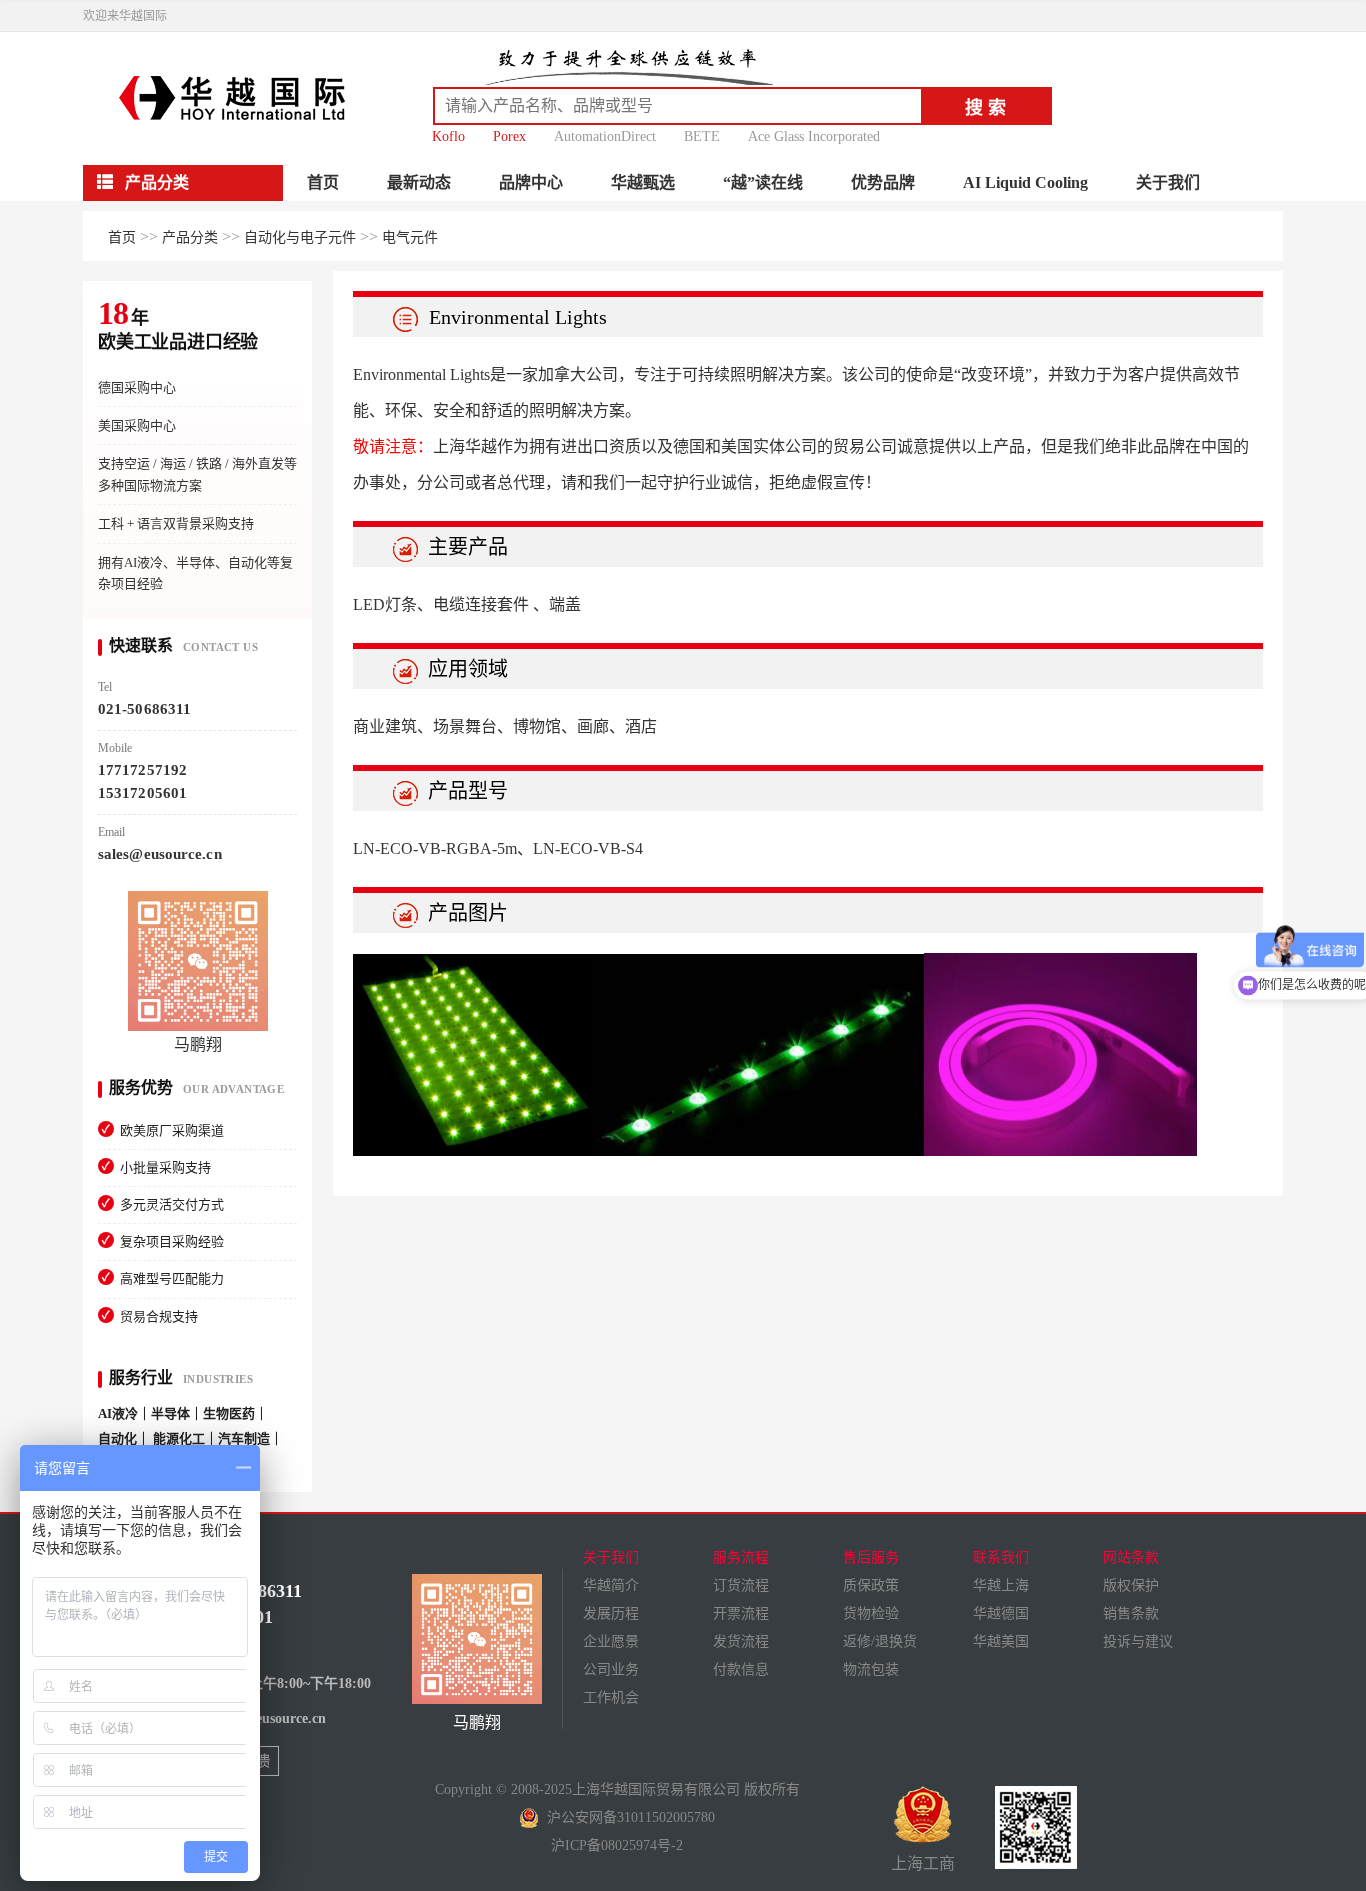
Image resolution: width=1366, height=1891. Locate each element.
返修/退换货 (880, 1641)
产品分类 (190, 237)
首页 (323, 182)
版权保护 (1131, 1585)
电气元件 (410, 237)
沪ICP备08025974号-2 (617, 1845)
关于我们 (1168, 182)
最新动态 (419, 182)
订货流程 (741, 1585)
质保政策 (871, 1585)
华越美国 (1001, 1641)
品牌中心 (531, 182)
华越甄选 (643, 182)
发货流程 (741, 1641)
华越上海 (1001, 1585)
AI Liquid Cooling (1025, 182)
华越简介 (611, 1585)
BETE (702, 136)
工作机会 (611, 1697)
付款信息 (741, 1669)
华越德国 (1001, 1613)
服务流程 (741, 1557)
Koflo (448, 136)
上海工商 (923, 1863)
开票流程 (741, 1613)
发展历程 (611, 1613)
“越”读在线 (763, 182)
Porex (509, 136)
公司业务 (611, 1669)
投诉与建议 (1138, 1641)
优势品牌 (883, 182)
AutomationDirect (605, 136)
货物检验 (871, 1613)
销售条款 (1131, 1613)
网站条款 (1131, 1557)
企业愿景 (611, 1641)
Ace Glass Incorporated (814, 136)
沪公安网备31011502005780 (627, 1817)
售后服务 (871, 1557)
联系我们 (1001, 1557)
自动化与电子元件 (300, 237)
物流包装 (871, 1669)
